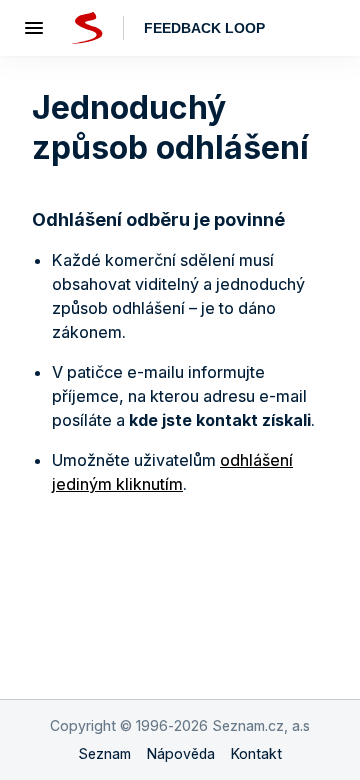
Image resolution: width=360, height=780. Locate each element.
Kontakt (256, 753)
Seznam (104, 753)
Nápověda (181, 753)
